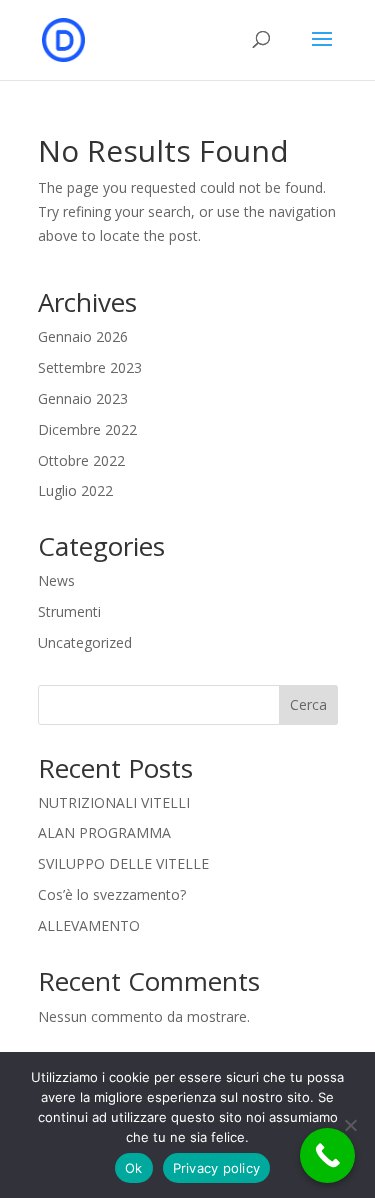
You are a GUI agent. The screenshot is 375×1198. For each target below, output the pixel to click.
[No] (350, 1125)
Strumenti (69, 611)
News (56, 580)
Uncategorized (85, 642)
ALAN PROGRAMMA (104, 832)
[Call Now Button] (327, 1155)
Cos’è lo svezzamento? (112, 894)
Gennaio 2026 (83, 336)
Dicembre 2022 (87, 429)
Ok (134, 1168)
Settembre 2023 (90, 367)
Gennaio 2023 (83, 398)
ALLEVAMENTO (89, 925)
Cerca (308, 704)
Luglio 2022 (75, 490)
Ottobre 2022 (81, 460)
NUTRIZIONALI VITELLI (114, 802)
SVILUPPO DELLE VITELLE (123, 863)
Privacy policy (217, 1168)
